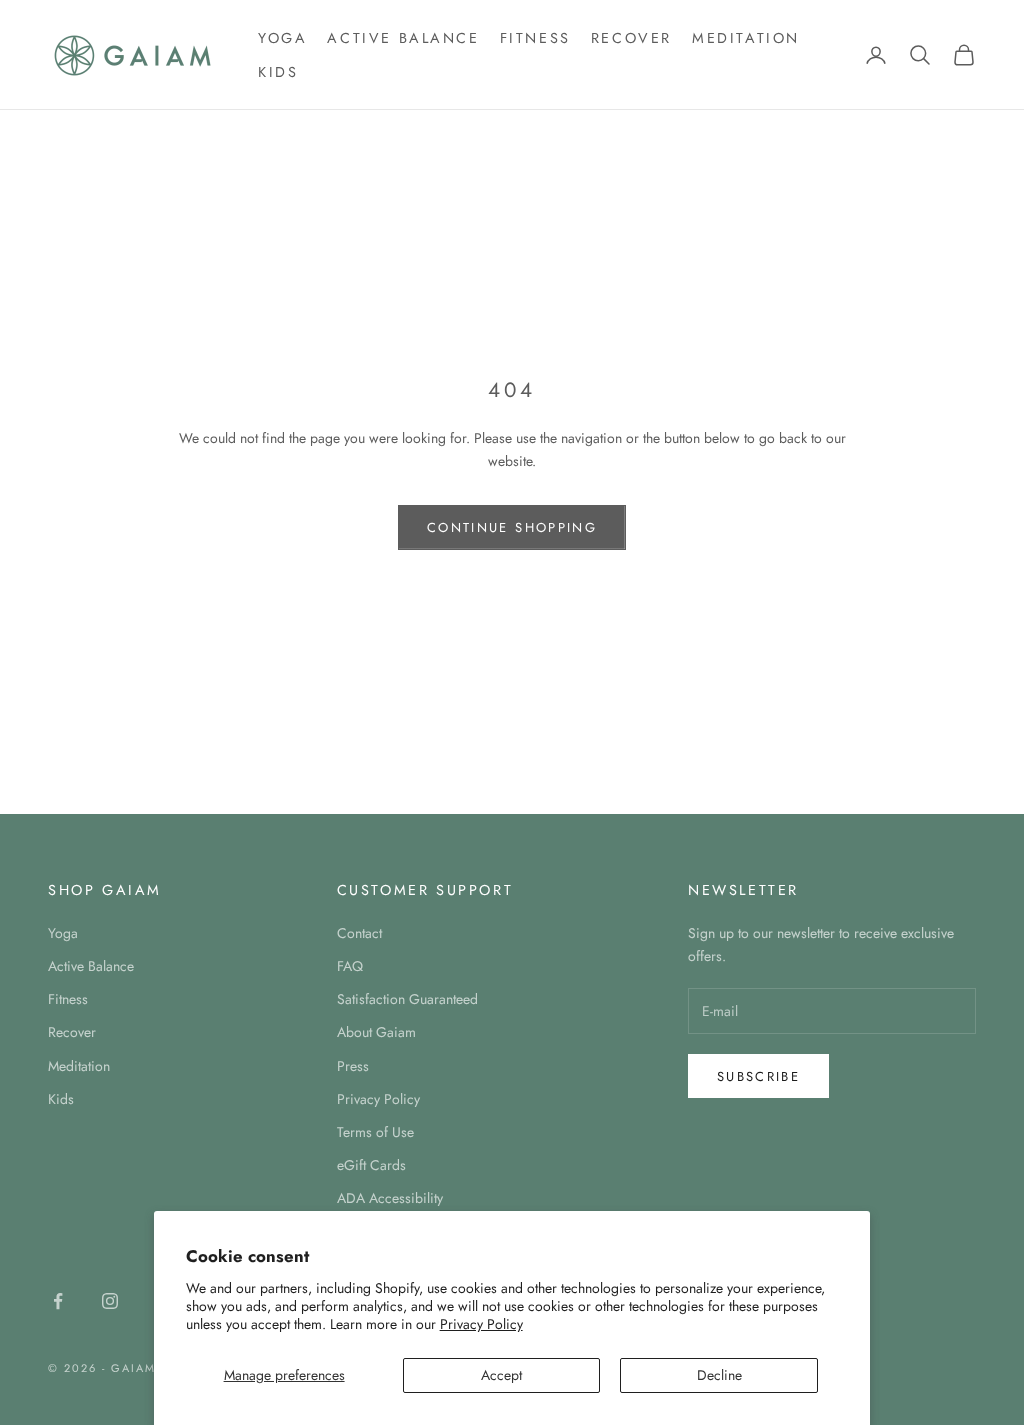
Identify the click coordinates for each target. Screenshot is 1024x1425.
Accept (501, 1375)
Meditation (746, 38)
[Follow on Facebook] (58, 1301)
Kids (278, 72)
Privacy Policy (481, 1324)
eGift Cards (371, 1165)
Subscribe (758, 1076)
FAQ (350, 966)
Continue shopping (512, 527)
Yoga (282, 38)
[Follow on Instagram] (110, 1301)
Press (353, 1066)
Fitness (535, 38)
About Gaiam (376, 1032)
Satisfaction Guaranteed (407, 999)
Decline (719, 1375)
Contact (359, 933)
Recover (631, 38)
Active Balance (403, 38)
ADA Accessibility (390, 1198)
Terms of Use (375, 1132)
